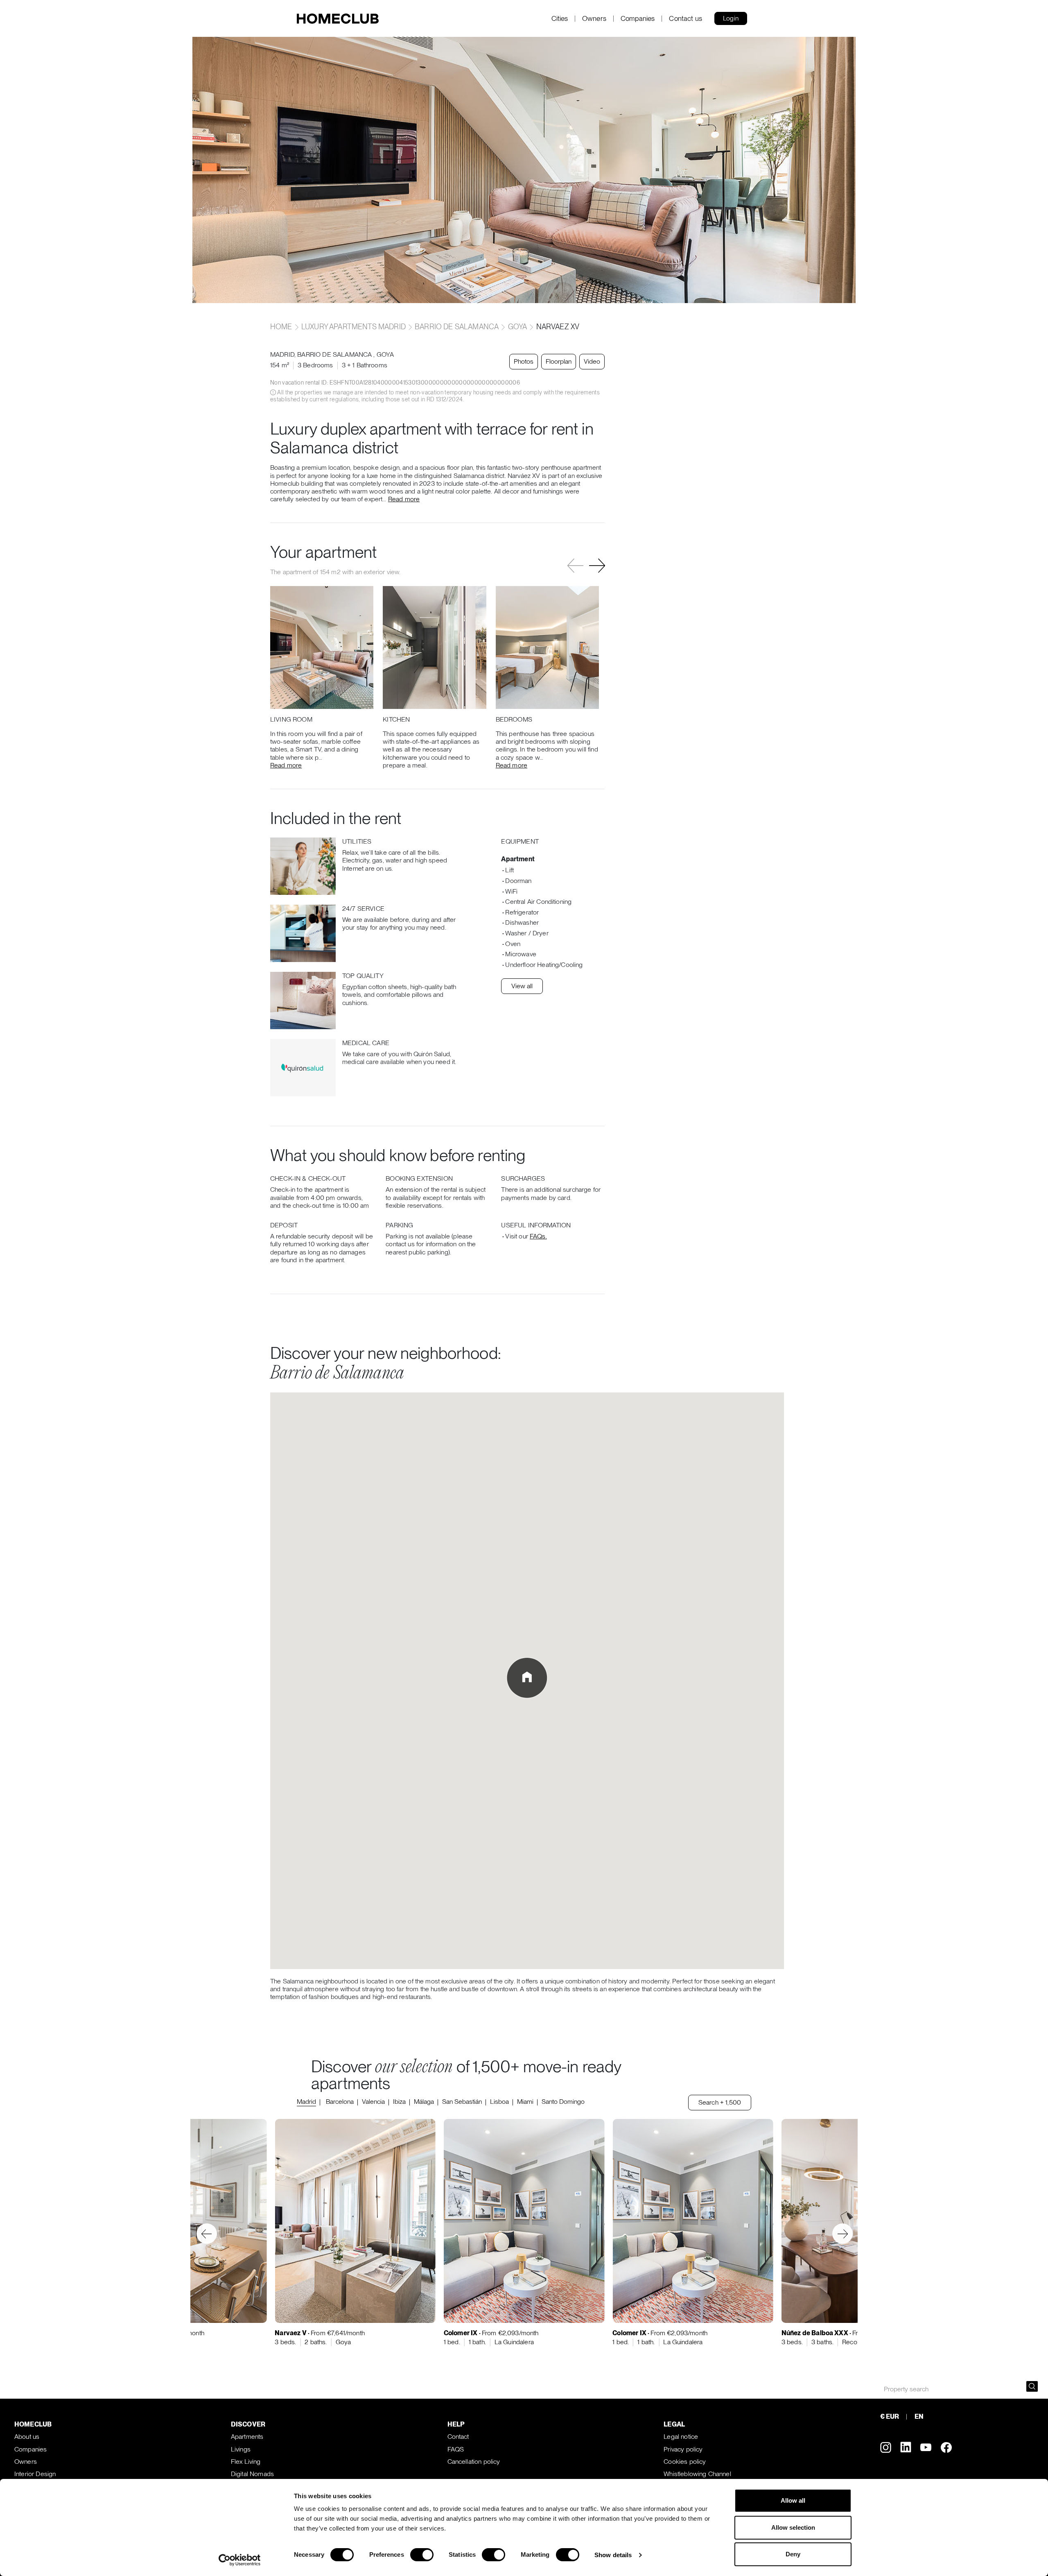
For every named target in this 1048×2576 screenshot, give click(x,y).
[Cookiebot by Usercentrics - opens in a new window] (240, 2560)
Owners (594, 19)
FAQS (456, 2449)
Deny (793, 2554)
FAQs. (538, 1236)
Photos (524, 361)
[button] (597, 566)
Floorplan (559, 361)
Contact (458, 2437)
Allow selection (793, 2527)
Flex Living (246, 2462)
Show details (613, 2555)
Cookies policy (685, 2462)
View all (522, 986)
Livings (241, 2449)
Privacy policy (683, 2449)
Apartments (247, 2437)
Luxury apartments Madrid (353, 327)
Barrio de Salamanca (457, 327)
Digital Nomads (252, 2474)
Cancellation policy (474, 2462)
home (282, 327)
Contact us (685, 19)
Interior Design (35, 2474)
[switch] (422, 2555)
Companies (638, 19)
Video (592, 361)
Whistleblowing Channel (697, 2474)
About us (27, 2437)
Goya (518, 327)
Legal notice (681, 2437)
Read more (404, 499)
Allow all (793, 2500)
